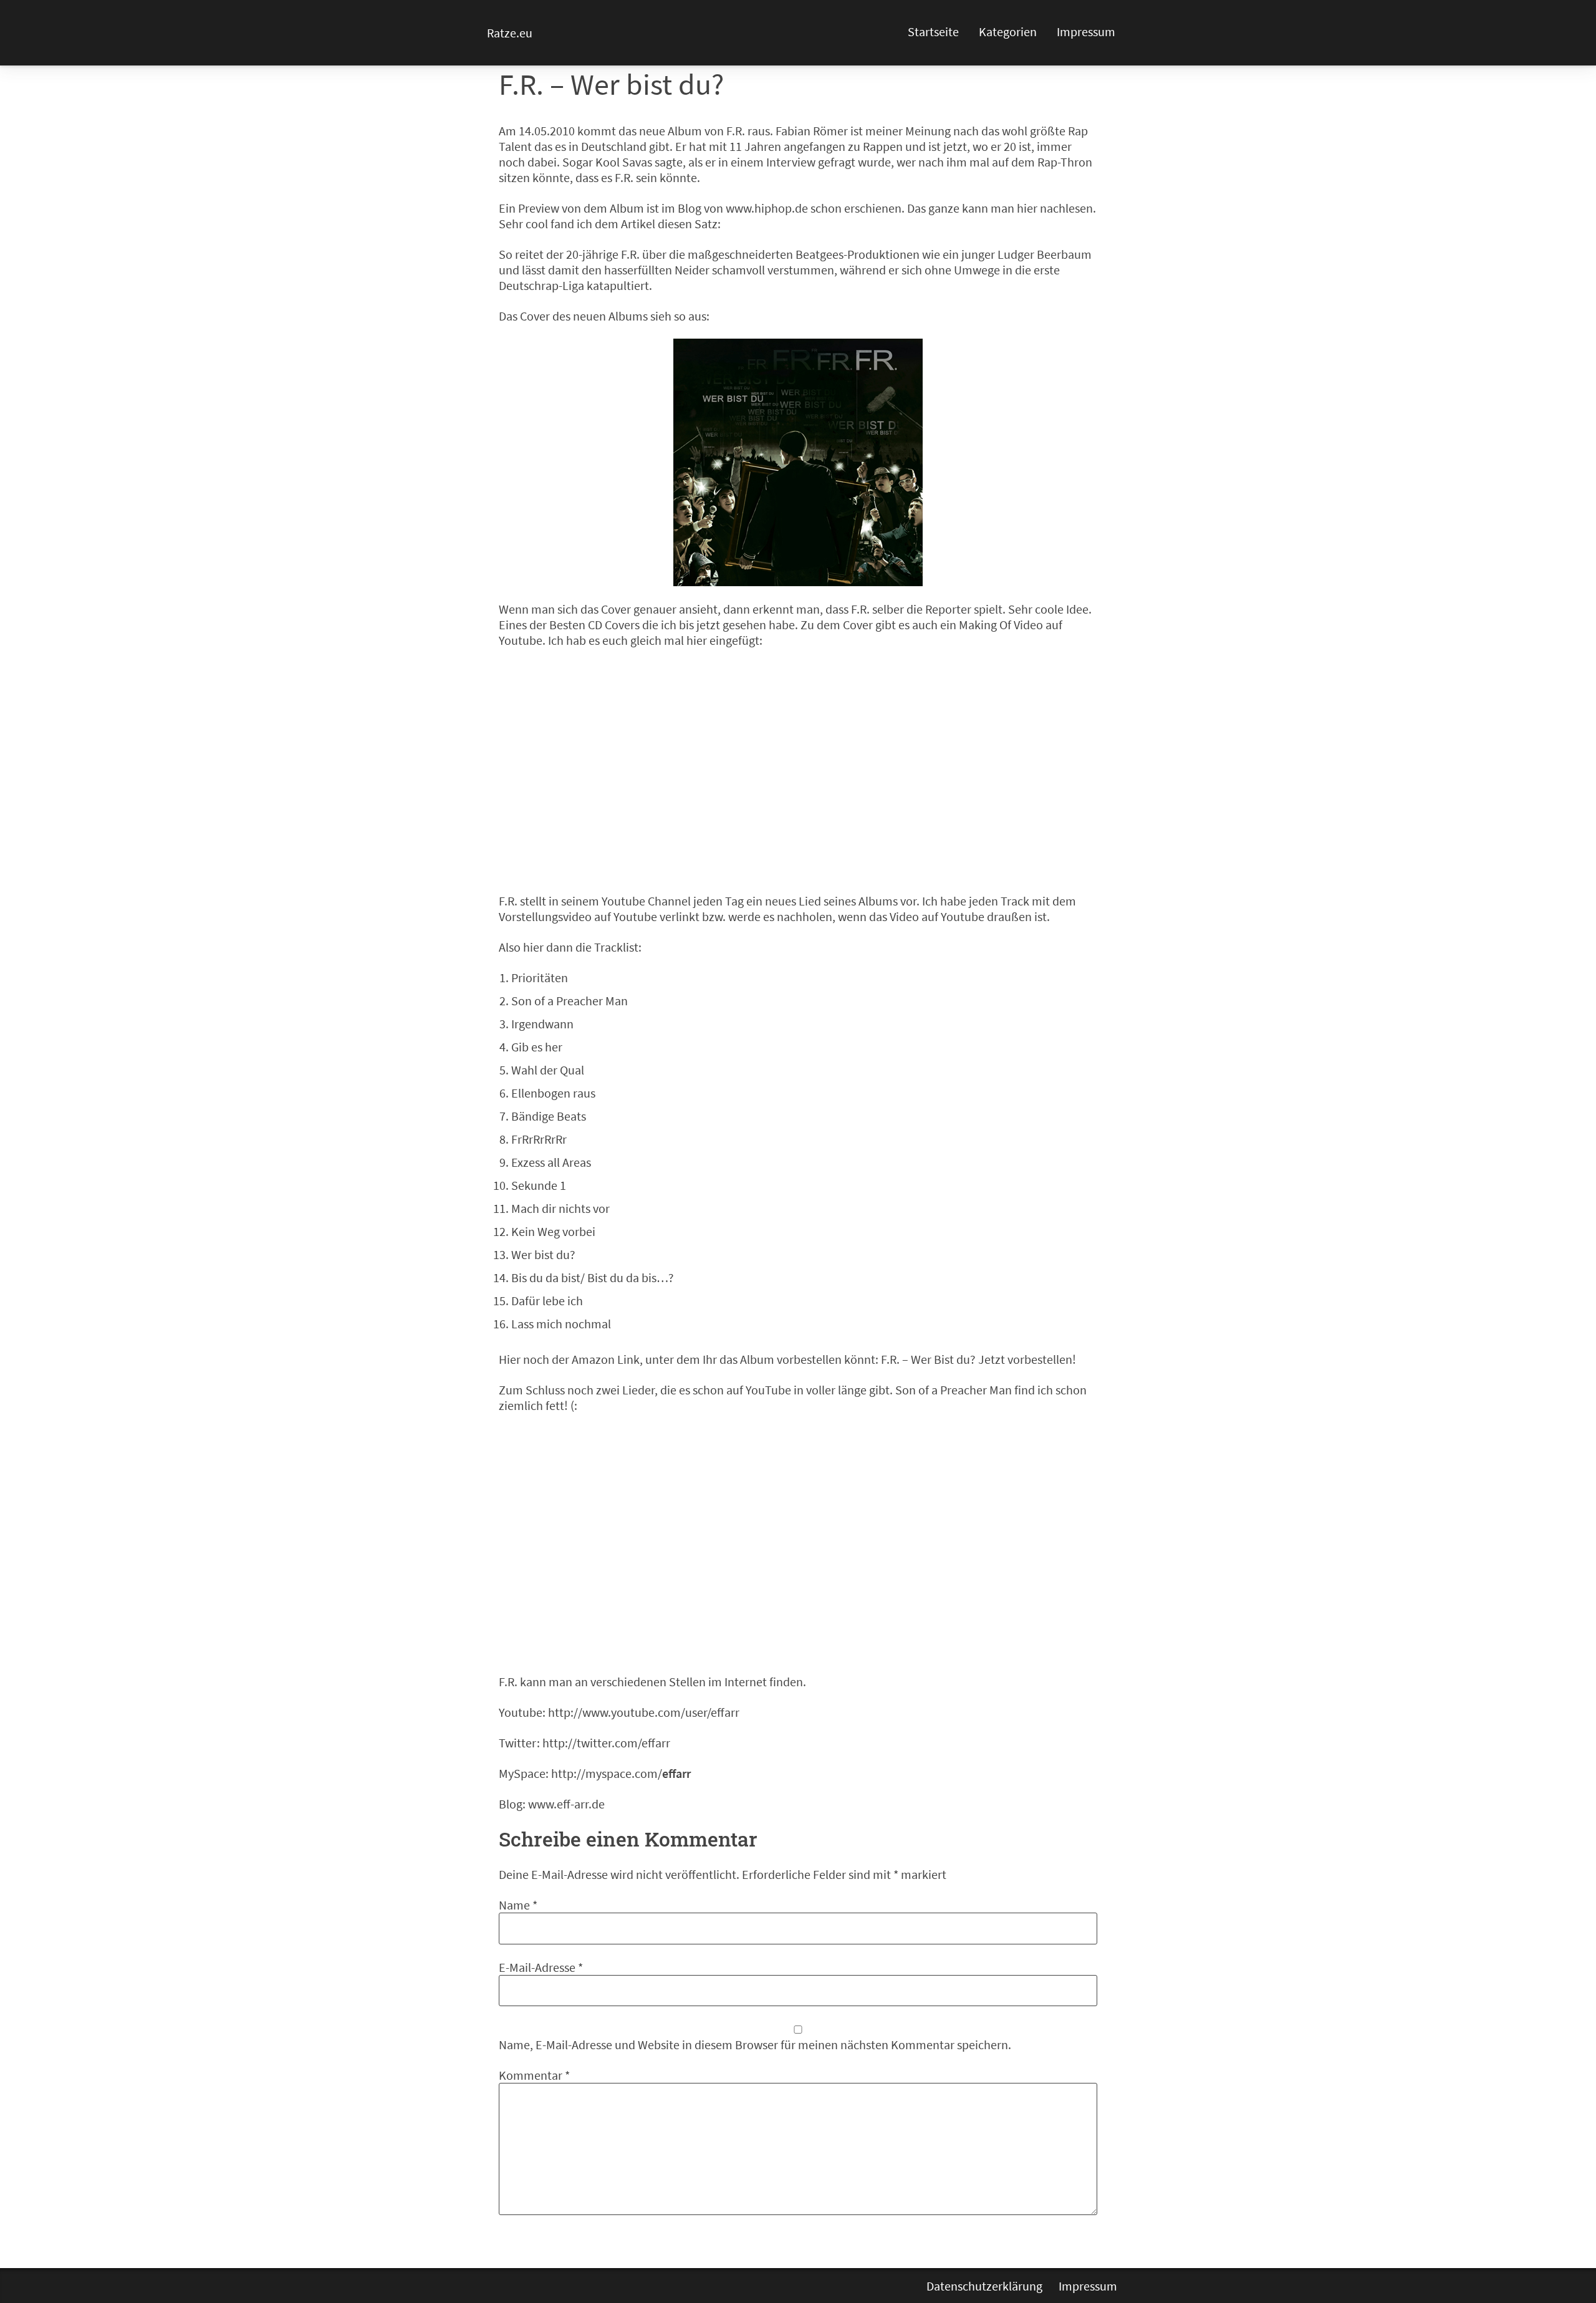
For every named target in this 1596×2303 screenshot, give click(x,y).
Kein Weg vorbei (553, 1231)
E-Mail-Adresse (541, 1967)
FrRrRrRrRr (539, 1139)
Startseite (933, 31)
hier (1027, 208)
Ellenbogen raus (553, 1093)
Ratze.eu (510, 33)
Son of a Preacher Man (570, 1001)
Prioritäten (540, 978)
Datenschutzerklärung (984, 2286)
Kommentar (534, 2075)
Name (518, 1905)
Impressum (1086, 31)
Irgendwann (542, 1024)
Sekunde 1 (539, 1185)
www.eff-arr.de (566, 1804)
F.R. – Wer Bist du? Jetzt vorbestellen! (978, 1359)
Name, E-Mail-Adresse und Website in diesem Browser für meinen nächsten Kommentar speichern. (755, 2045)
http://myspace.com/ (621, 1773)
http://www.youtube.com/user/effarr (644, 1712)
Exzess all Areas (551, 1162)
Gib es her (537, 1047)
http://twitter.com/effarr (606, 1743)
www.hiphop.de (767, 208)
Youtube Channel (646, 901)
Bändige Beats (549, 1116)
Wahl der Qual (548, 1070)
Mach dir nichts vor (560, 1208)
